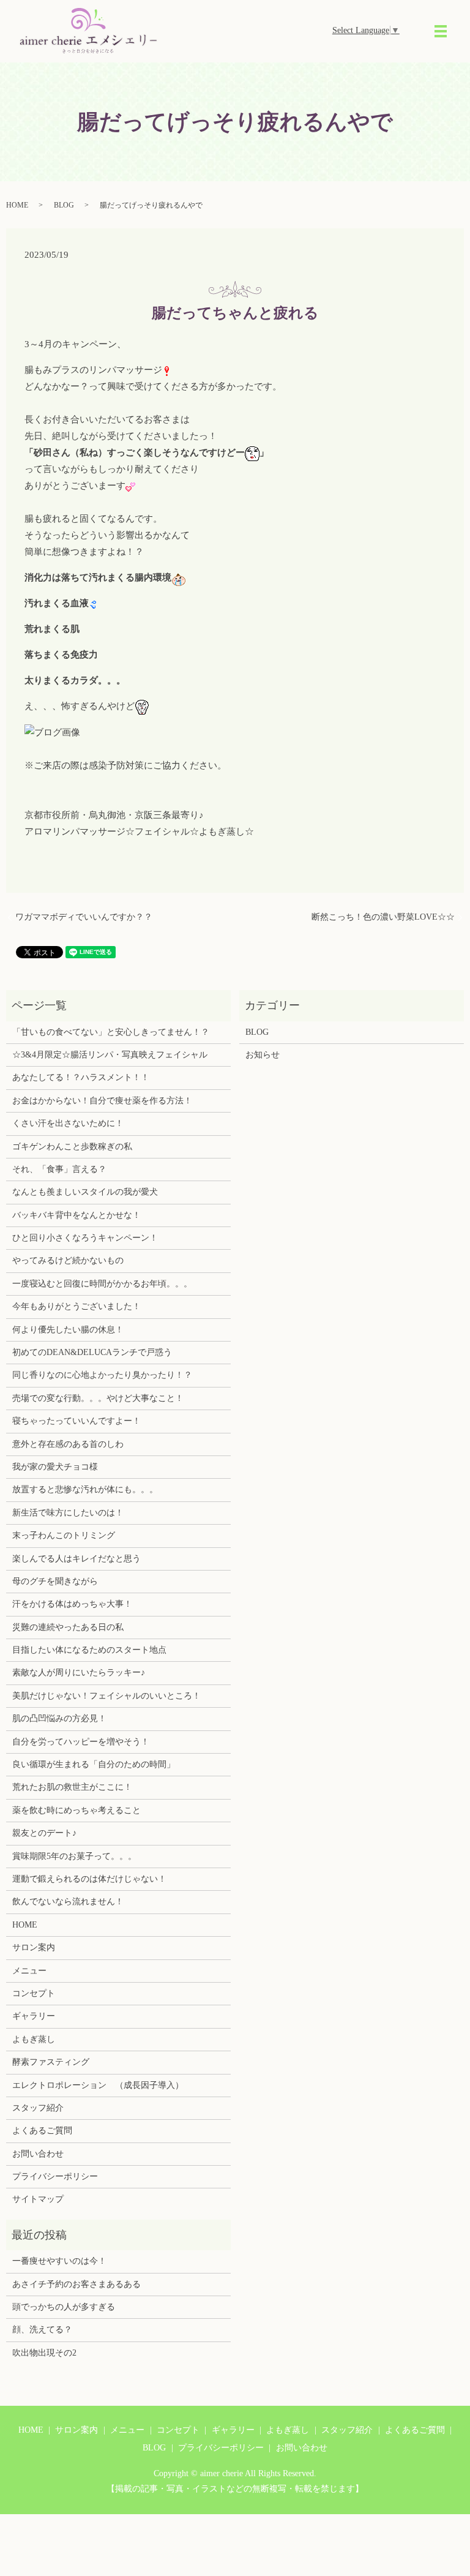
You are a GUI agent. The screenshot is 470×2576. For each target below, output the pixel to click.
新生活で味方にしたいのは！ (68, 1513)
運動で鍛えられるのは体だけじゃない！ (89, 1879)
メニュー (29, 1971)
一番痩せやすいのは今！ (59, 2261)
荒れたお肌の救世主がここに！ (72, 1787)
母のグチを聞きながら (55, 1581)
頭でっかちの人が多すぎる (64, 2307)
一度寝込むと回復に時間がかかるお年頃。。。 (102, 1284)
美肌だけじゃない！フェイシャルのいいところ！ (106, 1696)
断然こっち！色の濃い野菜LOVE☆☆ (383, 917)
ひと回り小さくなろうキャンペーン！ (85, 1238)
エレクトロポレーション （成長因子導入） (98, 2085)
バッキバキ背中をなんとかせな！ (76, 1215)
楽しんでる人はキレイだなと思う (76, 1559)
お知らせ (263, 1055)
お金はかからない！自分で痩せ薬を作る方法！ (102, 1101)
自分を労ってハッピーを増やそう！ (81, 1742)
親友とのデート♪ (44, 1833)
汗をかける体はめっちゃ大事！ (72, 1604)
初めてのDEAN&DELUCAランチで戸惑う (92, 1352)
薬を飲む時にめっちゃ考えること (76, 1810)
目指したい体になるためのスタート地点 (89, 1650)
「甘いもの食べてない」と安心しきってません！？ (111, 1032)
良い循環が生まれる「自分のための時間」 (94, 1764)
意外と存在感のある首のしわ (68, 1444)
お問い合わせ (38, 2154)
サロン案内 (34, 1947)
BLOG (64, 205)
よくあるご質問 (42, 2131)
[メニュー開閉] (441, 31)
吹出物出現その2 (44, 2353)
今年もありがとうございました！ (76, 1306)
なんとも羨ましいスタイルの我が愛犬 (85, 1192)
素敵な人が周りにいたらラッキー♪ (79, 1673)
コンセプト (34, 1993)
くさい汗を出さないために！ (68, 1123)
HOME (17, 205)
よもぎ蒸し (34, 2039)
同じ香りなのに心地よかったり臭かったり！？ (102, 1375)
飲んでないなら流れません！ (68, 1902)
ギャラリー (34, 2016)
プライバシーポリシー (55, 2176)
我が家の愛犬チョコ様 (55, 1467)
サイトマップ (38, 2199)
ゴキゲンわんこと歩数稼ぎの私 (72, 1147)
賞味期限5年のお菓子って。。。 (74, 1856)
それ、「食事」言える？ (59, 1169)
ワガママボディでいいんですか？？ (84, 917)
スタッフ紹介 (38, 2108)
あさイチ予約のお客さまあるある (76, 2284)
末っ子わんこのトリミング (64, 1535)
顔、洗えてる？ (42, 2330)
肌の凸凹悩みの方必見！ (59, 1718)
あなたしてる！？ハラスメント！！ (81, 1077)
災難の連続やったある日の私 (68, 1627)
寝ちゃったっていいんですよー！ (76, 1421)
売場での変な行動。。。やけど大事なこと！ (98, 1398)
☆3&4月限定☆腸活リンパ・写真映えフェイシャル (110, 1055)
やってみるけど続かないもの (68, 1260)
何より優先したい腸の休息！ (68, 1330)
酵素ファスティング (51, 2062)
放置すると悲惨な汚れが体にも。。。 (85, 1489)
